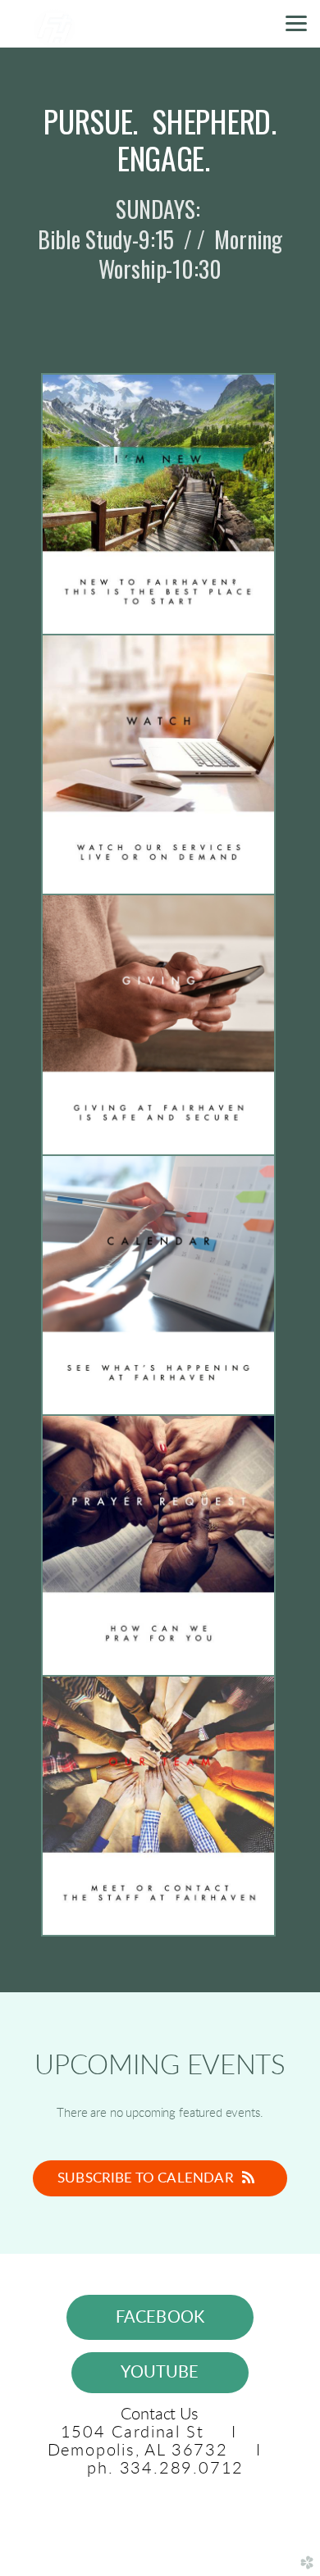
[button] (160, 2317)
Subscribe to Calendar (146, 2178)
